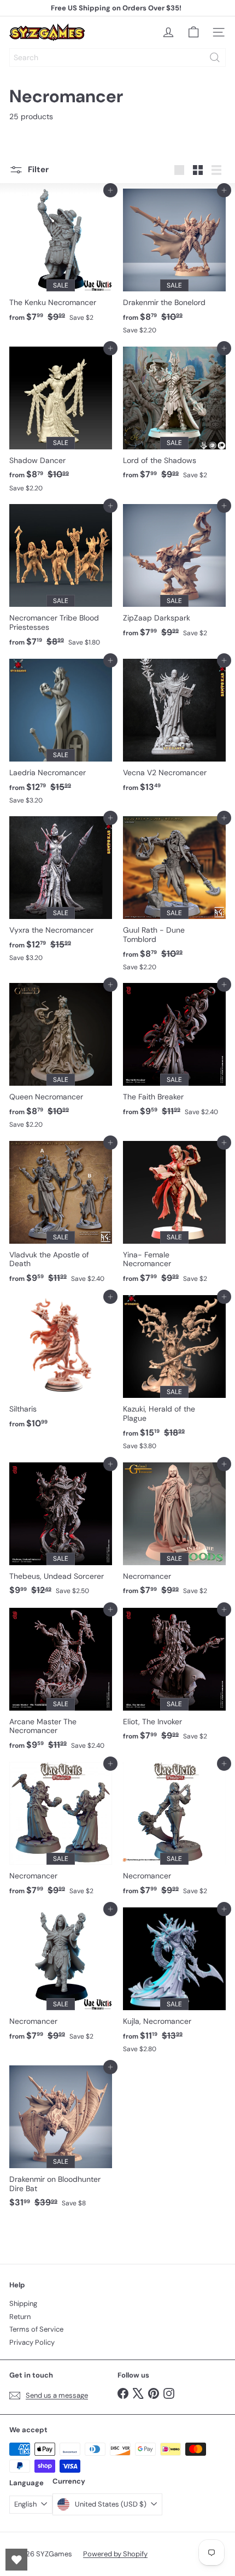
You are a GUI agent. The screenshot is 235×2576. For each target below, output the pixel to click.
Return (20, 2317)
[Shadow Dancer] (61, 423)
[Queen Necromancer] (61, 1059)
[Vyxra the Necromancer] (61, 892)
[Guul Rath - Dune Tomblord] (174, 897)
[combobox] (117, 57)
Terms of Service (36, 2329)
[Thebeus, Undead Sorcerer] (61, 1532)
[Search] (215, 57)
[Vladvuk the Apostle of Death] (61, 1216)
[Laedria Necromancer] (61, 735)
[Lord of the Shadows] (174, 417)
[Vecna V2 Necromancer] (174, 729)
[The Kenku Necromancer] (61, 259)
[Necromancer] (174, 1532)
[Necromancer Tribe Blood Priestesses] (61, 579)
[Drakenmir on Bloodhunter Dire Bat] (61, 2140)
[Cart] (193, 32)
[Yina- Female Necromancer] (174, 1216)
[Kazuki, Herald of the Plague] (174, 1376)
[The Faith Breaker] (174, 1053)
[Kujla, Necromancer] (174, 1983)
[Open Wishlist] (16, 2560)
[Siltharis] (61, 1365)
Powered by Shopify (115, 2554)
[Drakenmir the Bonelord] (174, 265)
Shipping (23, 2303)
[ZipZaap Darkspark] (174, 574)
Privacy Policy (32, 2342)
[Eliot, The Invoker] (174, 1678)
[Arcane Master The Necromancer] (61, 1682)
